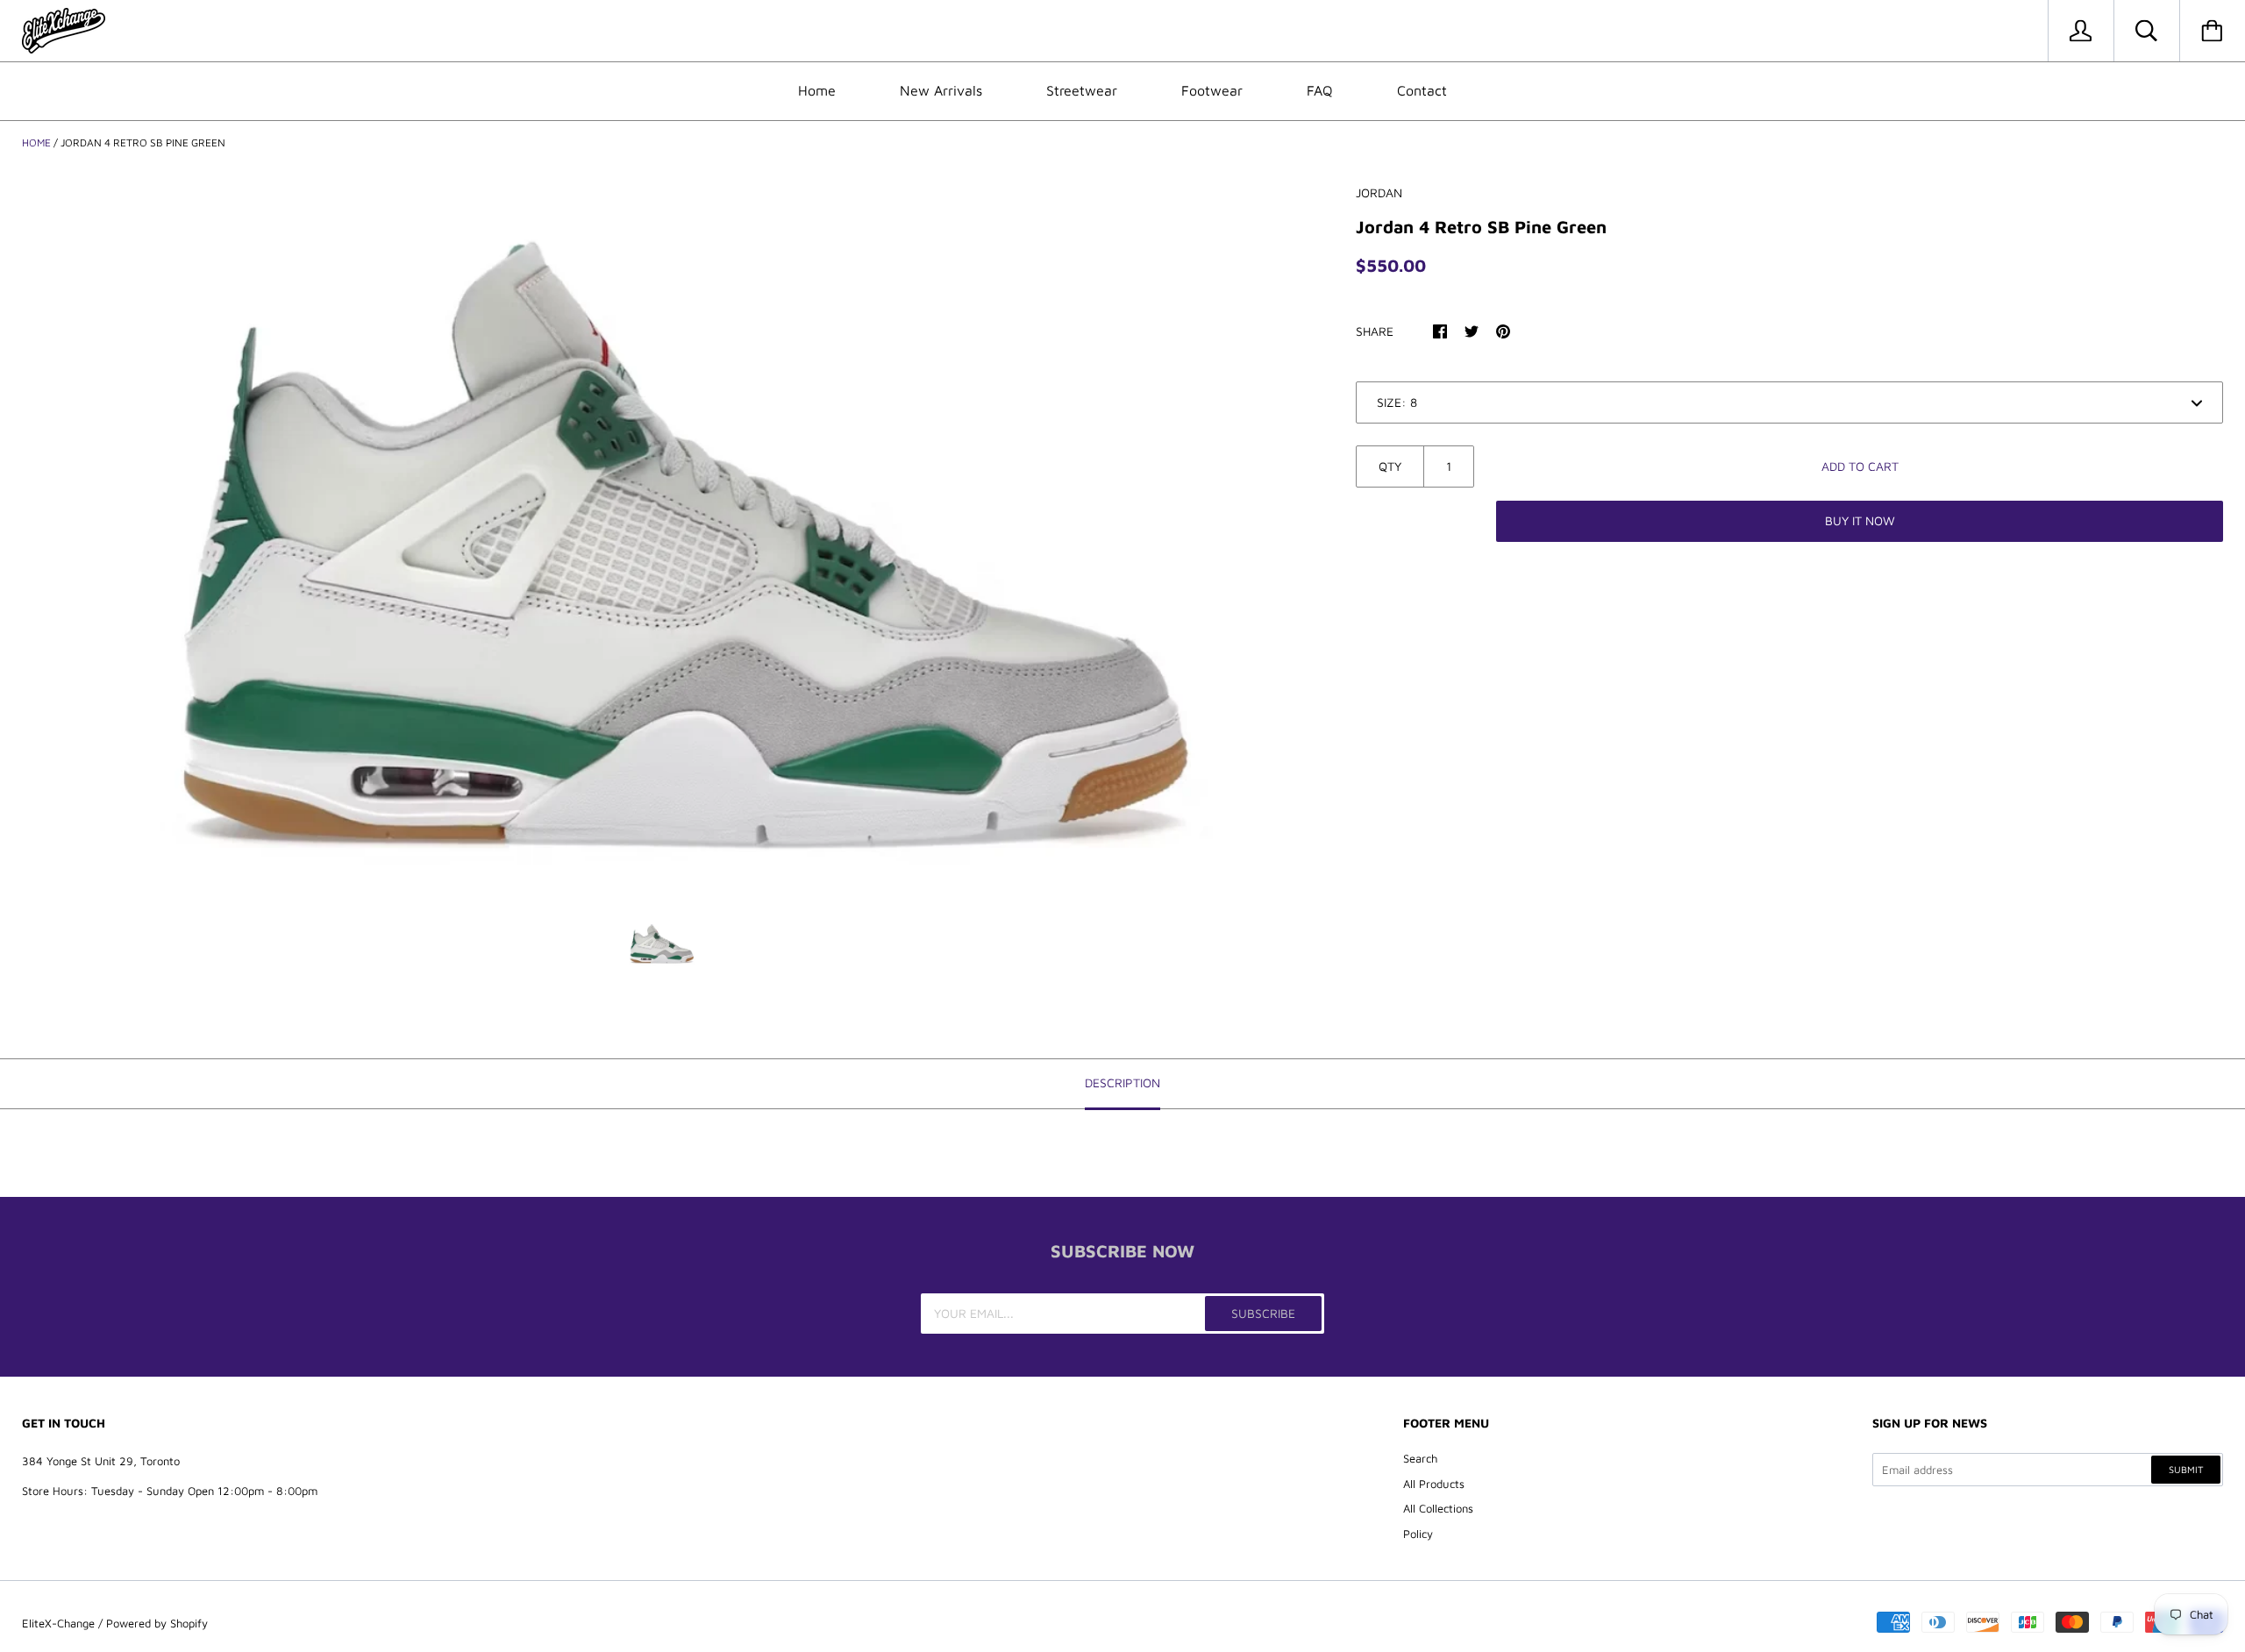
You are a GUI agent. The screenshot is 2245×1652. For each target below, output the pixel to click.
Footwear (1212, 90)
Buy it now (1860, 520)
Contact (1422, 90)
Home (817, 90)
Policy (1418, 1534)
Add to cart (1860, 466)
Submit (2186, 1469)
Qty (1390, 466)
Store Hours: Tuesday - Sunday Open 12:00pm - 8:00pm (170, 1491)
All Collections (1438, 1508)
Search (1420, 1458)
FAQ (1320, 90)
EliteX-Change (58, 1623)
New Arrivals (941, 90)
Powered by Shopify (157, 1623)
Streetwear (1082, 90)
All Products (1434, 1484)
